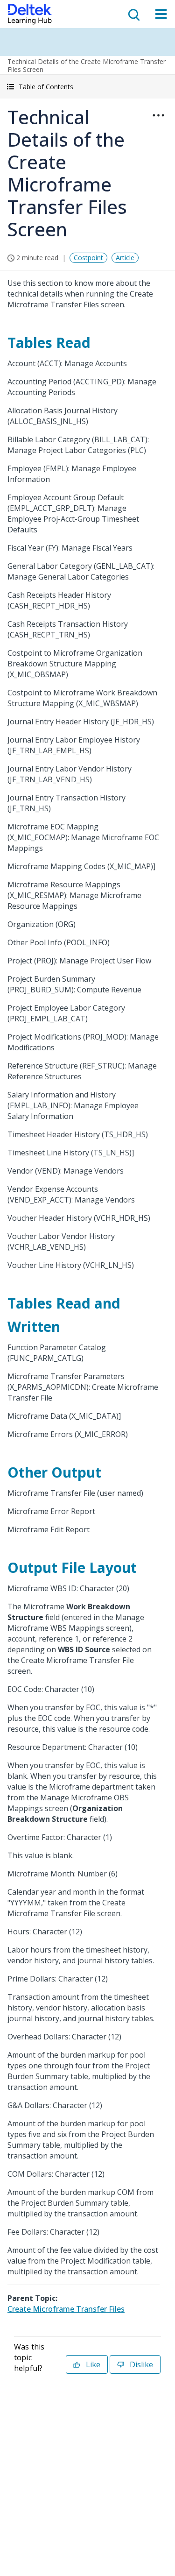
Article (125, 258)
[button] (87, 87)
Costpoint (88, 258)
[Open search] (133, 14)
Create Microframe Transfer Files (66, 2309)
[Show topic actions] (158, 115)
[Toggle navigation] (161, 14)
